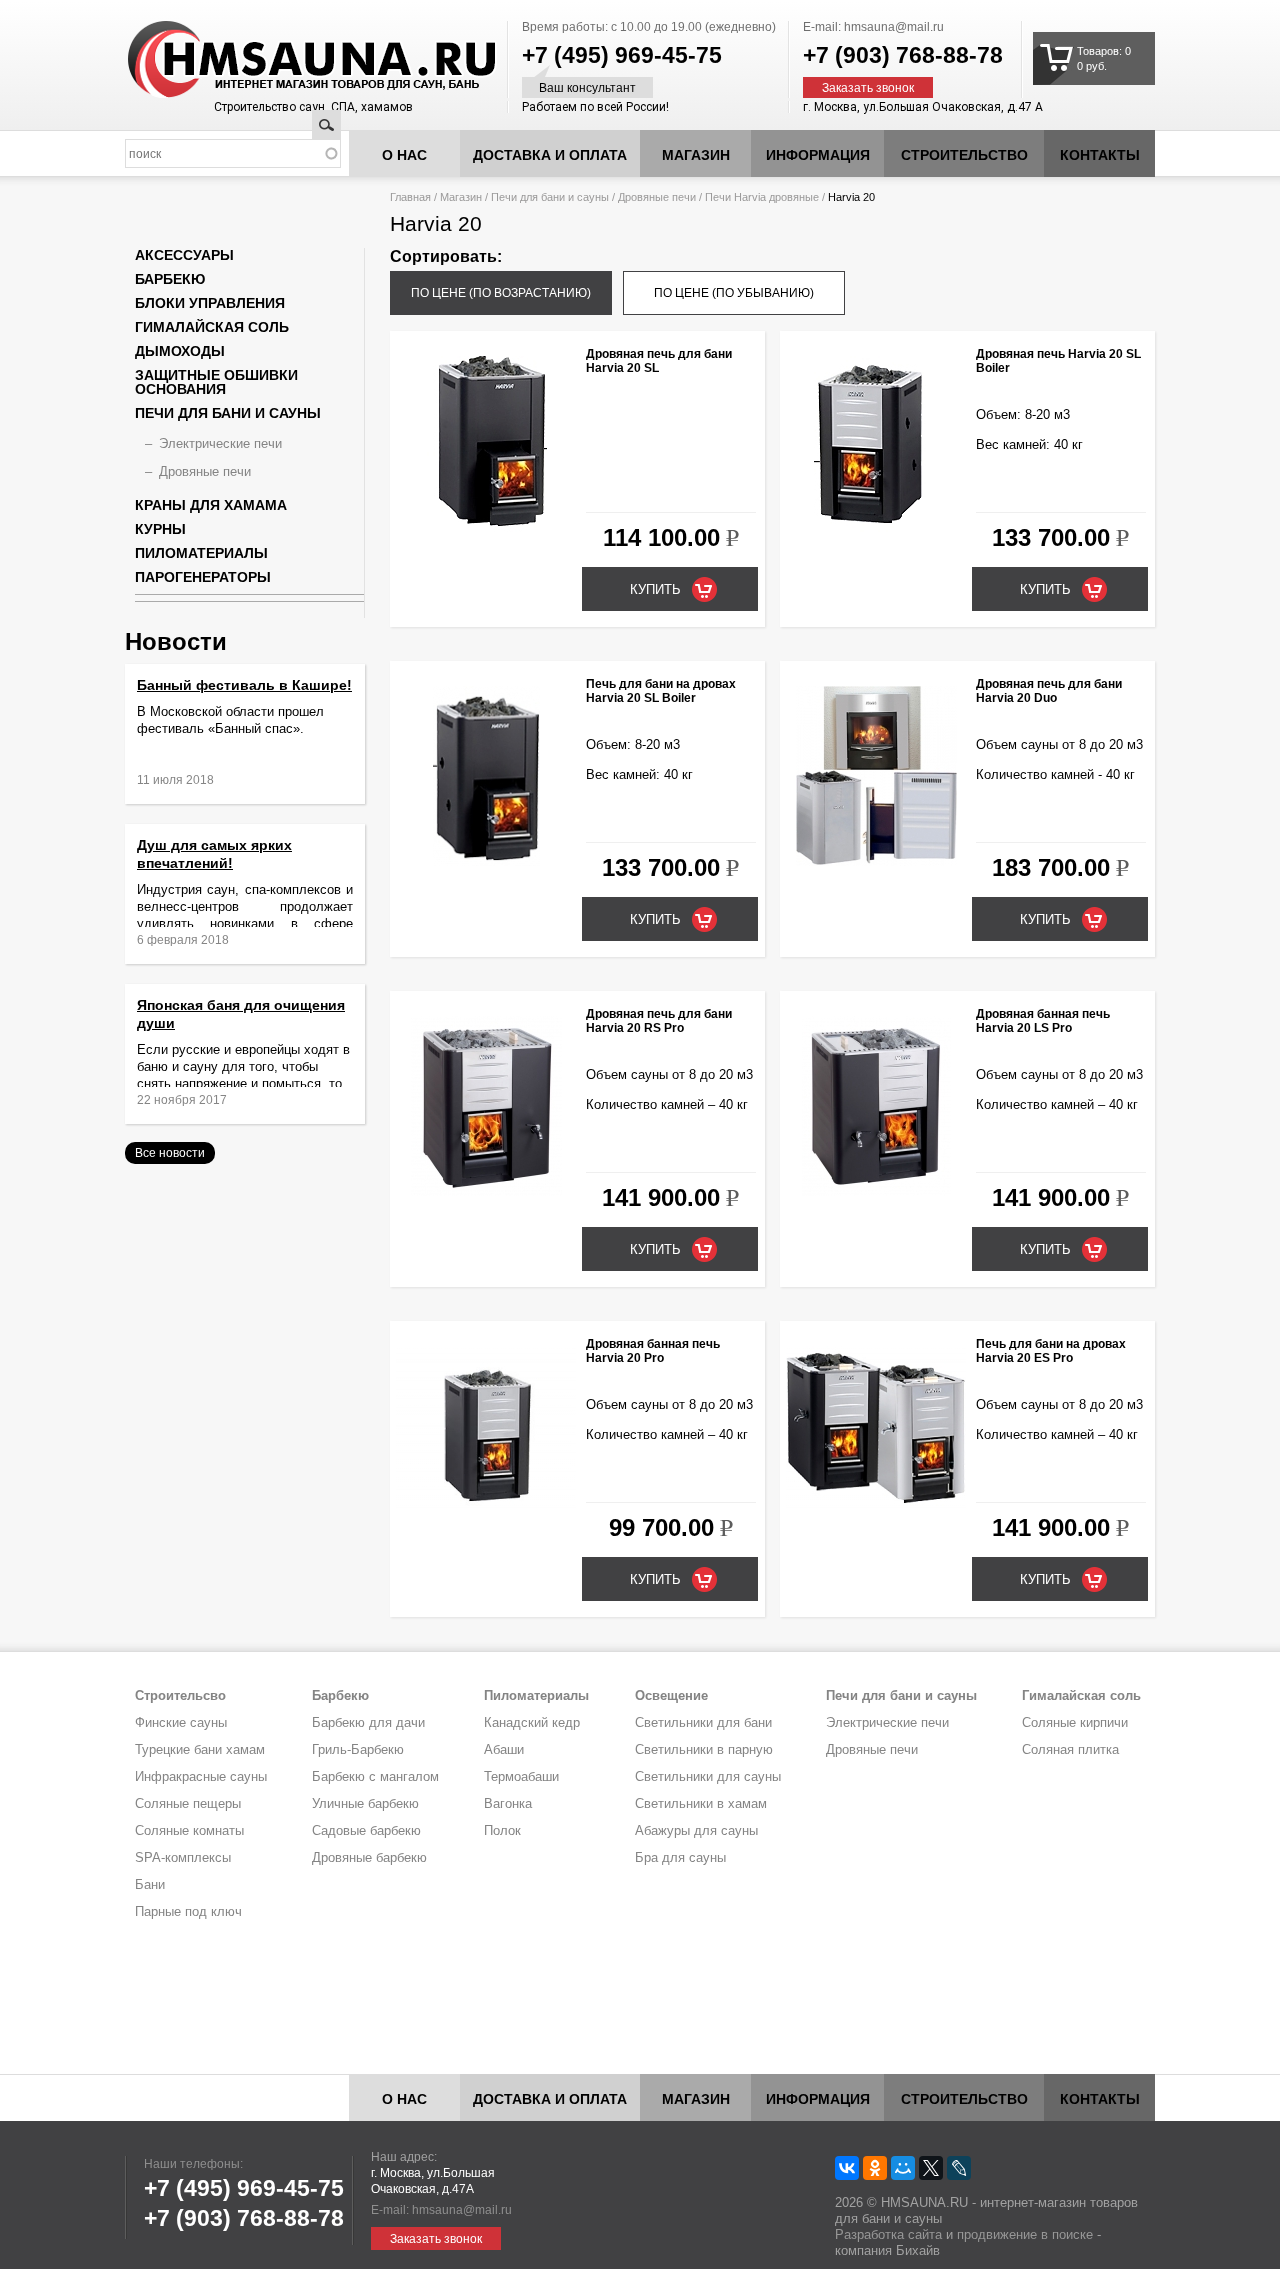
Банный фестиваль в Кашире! (244, 685)
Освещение (671, 1695)
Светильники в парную (704, 1749)
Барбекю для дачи (368, 1722)
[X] (931, 2168)
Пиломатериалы (201, 553)
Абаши (504, 1749)
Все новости (170, 1153)
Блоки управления (210, 303)
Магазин (696, 155)
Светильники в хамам (701, 1803)
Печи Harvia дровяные (762, 197)
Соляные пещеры (188, 1803)
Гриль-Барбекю (358, 1749)
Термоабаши (521, 1776)
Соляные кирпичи (1075, 1722)
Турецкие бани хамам (200, 1749)
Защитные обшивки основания (216, 382)
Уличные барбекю (365, 1803)
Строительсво (180, 1695)
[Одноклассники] (875, 2168)
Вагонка (508, 1803)
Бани (150, 1884)
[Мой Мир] (903, 2168)
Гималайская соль (212, 327)
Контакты (1100, 155)
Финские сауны (181, 1722)
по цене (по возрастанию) (501, 293)
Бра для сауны (680, 1857)
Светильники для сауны (708, 1776)
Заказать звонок (868, 88)
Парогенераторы (203, 577)
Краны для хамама (211, 505)
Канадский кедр (532, 1722)
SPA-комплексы (183, 1857)
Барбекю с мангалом (375, 1776)
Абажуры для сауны (696, 1830)
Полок (502, 1830)
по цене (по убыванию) (734, 293)
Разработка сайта (888, 2234)
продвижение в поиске (1025, 2234)
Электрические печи (220, 443)
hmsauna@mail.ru (894, 27)
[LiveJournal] (959, 2168)
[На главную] (274, 60)
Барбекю (170, 279)
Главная (410, 197)
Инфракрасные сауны (201, 1776)
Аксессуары (184, 255)
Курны (160, 529)
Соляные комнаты (189, 1830)
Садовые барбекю (366, 1830)
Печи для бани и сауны (550, 197)
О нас (404, 155)
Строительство (964, 155)
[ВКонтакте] (847, 2168)
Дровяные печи (657, 197)
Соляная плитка (1070, 1749)
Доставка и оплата (550, 155)
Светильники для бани (703, 1722)
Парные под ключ (188, 1911)
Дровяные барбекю (369, 1857)
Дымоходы (180, 351)
